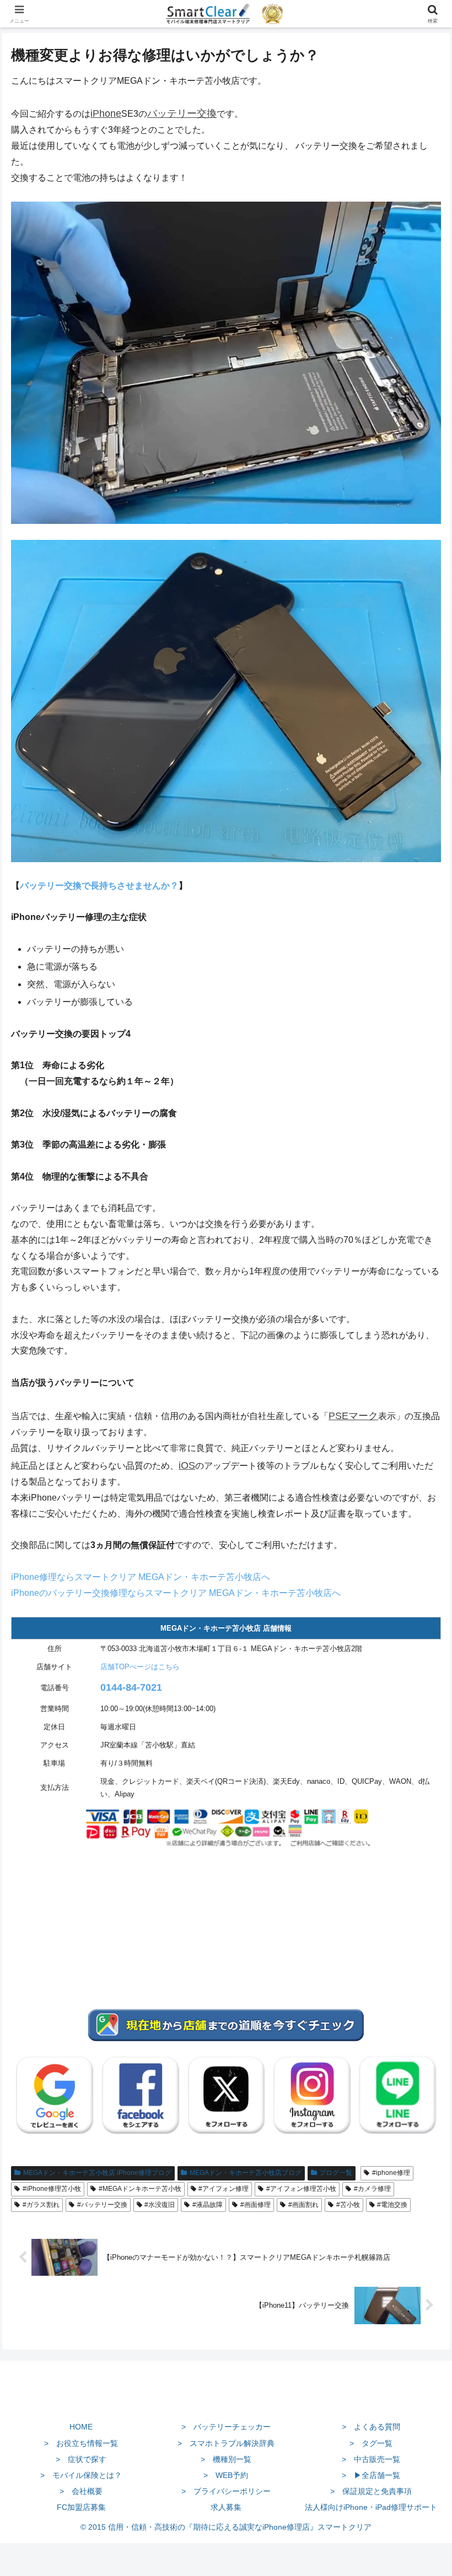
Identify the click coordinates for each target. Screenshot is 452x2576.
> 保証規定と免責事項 (371, 2491)
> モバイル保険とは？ (81, 2475)
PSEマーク (353, 1416)
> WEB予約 (226, 2475)
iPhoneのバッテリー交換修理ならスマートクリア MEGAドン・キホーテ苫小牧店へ (176, 1593)
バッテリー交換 (182, 113)
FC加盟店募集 (81, 2507)
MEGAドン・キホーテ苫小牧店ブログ (246, 2173)
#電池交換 (392, 2205)
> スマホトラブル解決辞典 (226, 2443)
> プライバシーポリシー (226, 2491)
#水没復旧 (160, 2205)
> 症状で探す (81, 2459)
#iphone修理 (391, 2173)
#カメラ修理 (372, 2189)
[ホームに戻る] (226, 2401)
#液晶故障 (208, 2205)
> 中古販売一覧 (371, 2459)
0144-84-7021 (131, 1687)
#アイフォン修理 (224, 2189)
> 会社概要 (81, 2491)
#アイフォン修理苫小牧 (301, 2189)
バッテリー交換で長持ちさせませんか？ (99, 886)
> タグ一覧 (371, 2443)
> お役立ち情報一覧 (81, 2443)
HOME (81, 2427)
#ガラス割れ (41, 2205)
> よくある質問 (371, 2427)
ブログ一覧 (336, 2173)
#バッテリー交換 (102, 2205)
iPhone (106, 113)
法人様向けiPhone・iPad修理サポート (371, 2507)
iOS (187, 1465)
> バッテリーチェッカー (226, 2427)
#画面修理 (255, 2205)
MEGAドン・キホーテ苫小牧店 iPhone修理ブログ (97, 2173)
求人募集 (226, 2507)
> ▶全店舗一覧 (371, 2475)
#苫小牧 (348, 2205)
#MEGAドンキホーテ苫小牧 (140, 2189)
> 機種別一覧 (226, 2459)
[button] (418, 1794)
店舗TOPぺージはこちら (140, 1667)
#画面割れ (303, 2205)
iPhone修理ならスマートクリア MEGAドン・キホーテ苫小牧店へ (141, 1577)
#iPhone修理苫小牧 (52, 2189)
